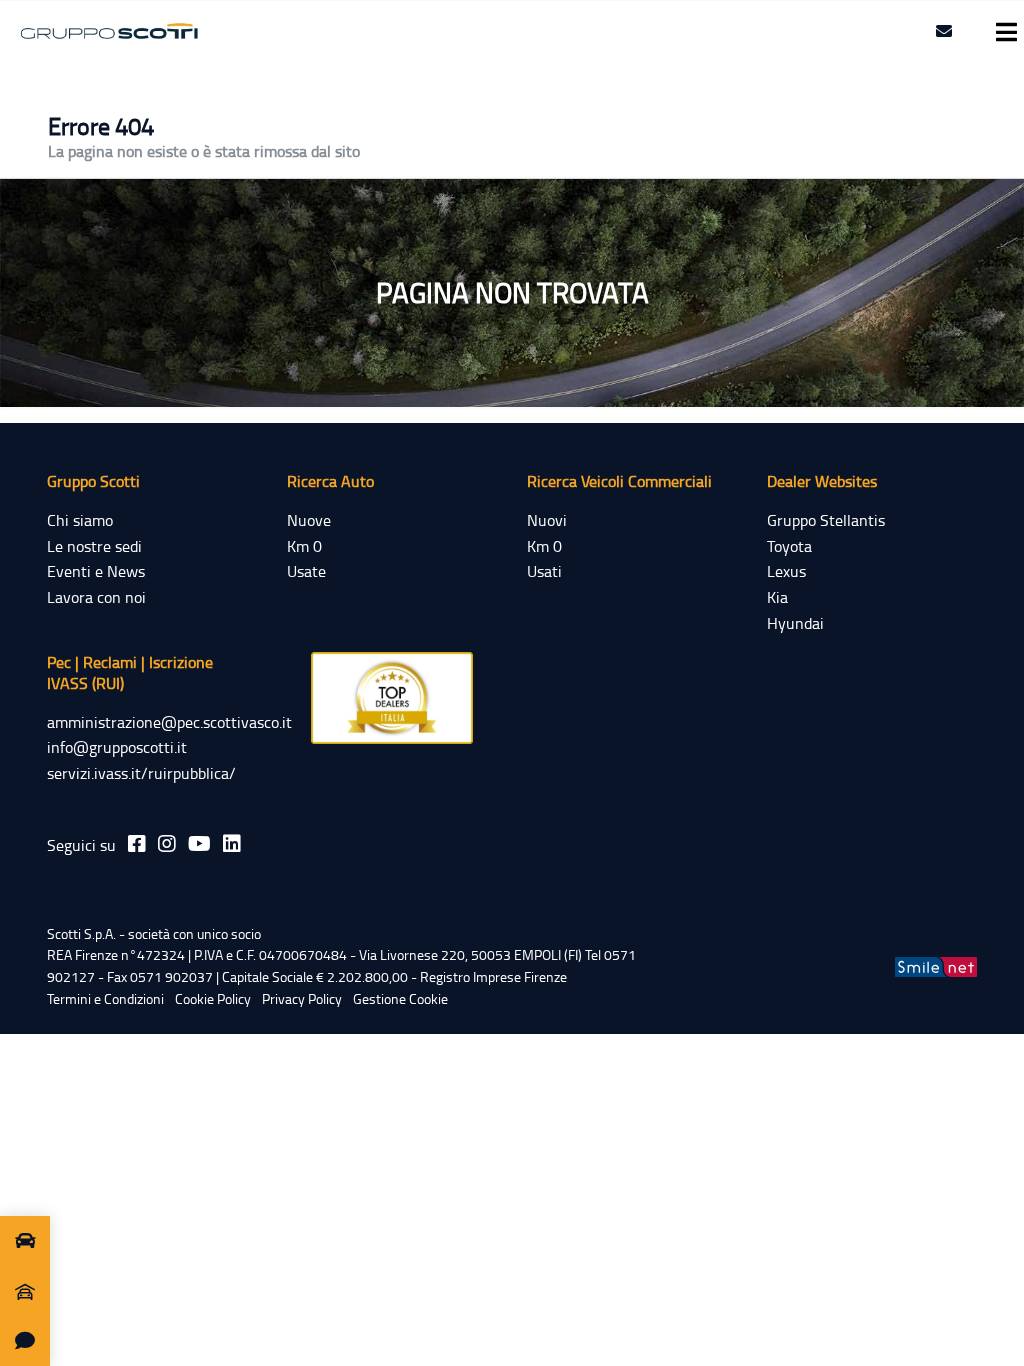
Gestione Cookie (400, 998)
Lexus (786, 571)
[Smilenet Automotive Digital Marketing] (936, 965)
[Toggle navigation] (1001, 32)
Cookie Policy (213, 998)
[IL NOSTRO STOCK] (25, 1241)
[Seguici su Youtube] (199, 843)
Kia (777, 597)
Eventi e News (96, 571)
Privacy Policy (302, 998)
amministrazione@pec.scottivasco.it (169, 722)
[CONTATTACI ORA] (25, 1341)
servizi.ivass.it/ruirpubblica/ (141, 773)
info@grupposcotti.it (117, 747)
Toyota (789, 546)
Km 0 (304, 546)
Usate (306, 571)
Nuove (309, 520)
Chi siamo (80, 520)
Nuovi (547, 520)
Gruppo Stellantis (826, 520)
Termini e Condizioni (105, 998)
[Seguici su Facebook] (137, 843)
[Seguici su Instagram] (167, 843)
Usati (544, 571)
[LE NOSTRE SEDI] (25, 1291)
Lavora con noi (96, 597)
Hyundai (795, 623)
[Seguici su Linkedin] (232, 843)
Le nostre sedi (94, 546)
